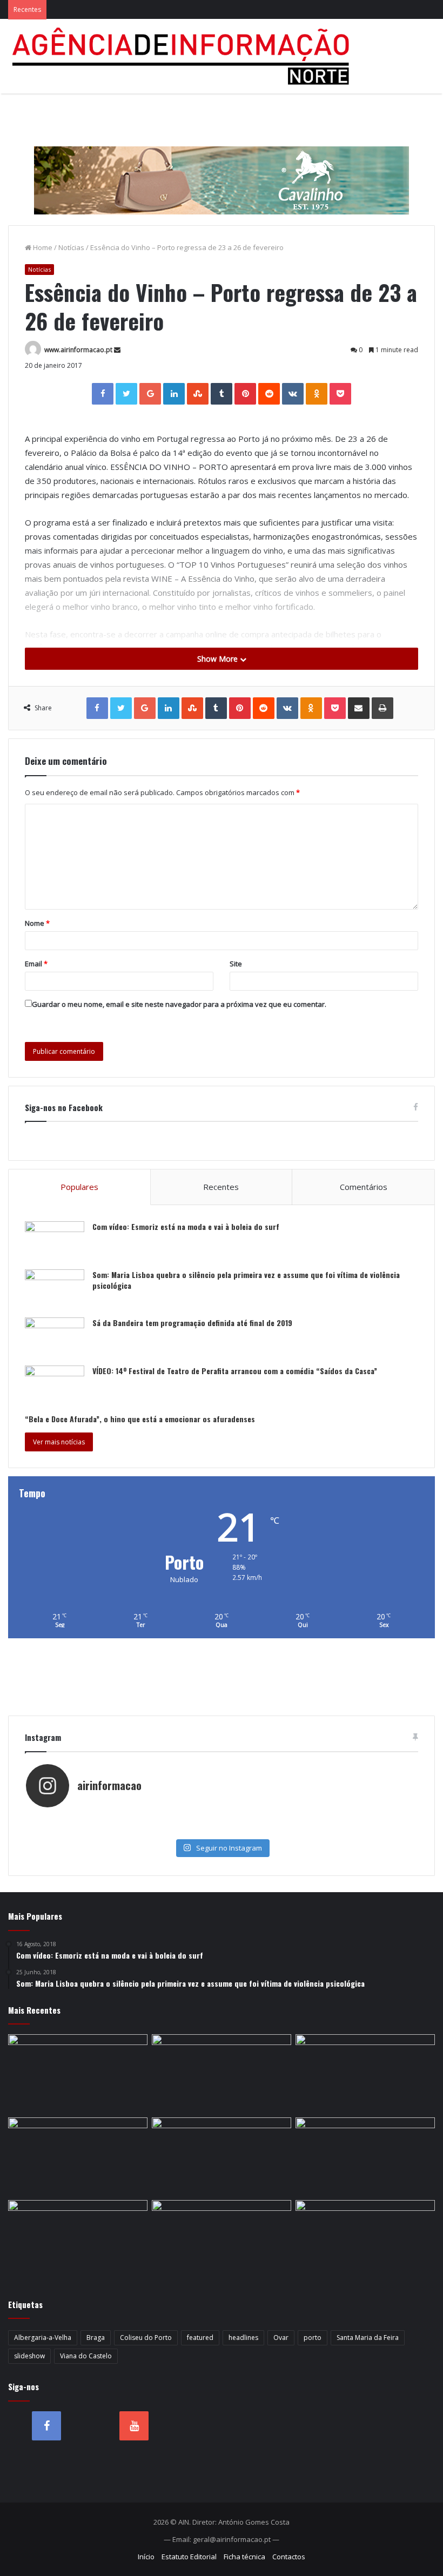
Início (146, 2557)
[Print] (382, 708)
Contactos (289, 2557)
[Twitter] (126, 394)
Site (236, 964)
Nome (37, 923)
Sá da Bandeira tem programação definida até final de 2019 (192, 1323)
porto (313, 2338)
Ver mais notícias (59, 1442)
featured (200, 2338)
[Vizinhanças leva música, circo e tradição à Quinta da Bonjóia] (222, 2239)
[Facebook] (103, 394)
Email (36, 964)
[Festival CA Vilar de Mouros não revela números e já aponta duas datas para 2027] (365, 2074)
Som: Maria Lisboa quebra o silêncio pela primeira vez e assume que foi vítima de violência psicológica (246, 1280)
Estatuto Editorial (189, 2557)
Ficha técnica (244, 2557)
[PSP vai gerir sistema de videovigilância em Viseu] (222, 2074)
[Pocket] (340, 394)
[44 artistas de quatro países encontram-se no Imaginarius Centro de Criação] (222, 2157)
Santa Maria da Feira (368, 2338)
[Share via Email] (359, 708)
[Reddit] (269, 394)
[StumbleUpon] (198, 394)
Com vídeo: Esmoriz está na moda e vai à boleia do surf (186, 1226)
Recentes (221, 1187)
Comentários (364, 1187)
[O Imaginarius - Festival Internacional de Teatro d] (91, 1819)
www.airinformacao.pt (78, 350)
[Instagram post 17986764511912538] (352, 1819)
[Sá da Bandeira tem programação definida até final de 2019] (55, 1338)
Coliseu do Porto (146, 2338)
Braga (96, 2338)
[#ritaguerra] (91, 1830)
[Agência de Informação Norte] (184, 56)
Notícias (71, 247)
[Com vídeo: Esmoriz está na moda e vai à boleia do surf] (55, 1242)
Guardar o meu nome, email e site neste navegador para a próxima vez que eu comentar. (179, 1004)
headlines (243, 2338)
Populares (79, 1187)
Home (42, 247)
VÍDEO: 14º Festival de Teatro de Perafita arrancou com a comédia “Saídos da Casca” (235, 1371)
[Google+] (150, 394)
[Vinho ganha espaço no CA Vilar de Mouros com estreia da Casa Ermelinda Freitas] (78, 2239)
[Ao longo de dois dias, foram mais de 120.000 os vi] (221, 1830)
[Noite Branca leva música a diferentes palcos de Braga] (78, 2157)
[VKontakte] (293, 394)
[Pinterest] (245, 394)
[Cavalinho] (222, 165)
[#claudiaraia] (221, 1819)
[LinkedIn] (174, 394)
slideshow (29, 2356)
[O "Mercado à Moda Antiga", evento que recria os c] (352, 1830)
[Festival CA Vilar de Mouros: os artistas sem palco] (365, 2157)
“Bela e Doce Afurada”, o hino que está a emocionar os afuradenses (140, 1419)
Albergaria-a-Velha (43, 2338)
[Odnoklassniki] (317, 394)
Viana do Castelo (86, 2356)
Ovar (281, 2338)
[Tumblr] (222, 394)
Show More (219, 659)
